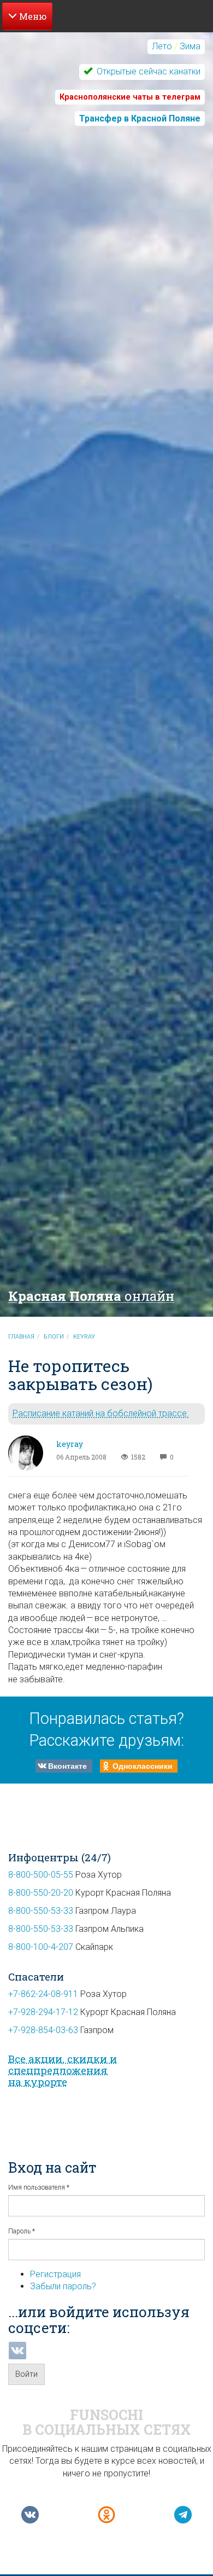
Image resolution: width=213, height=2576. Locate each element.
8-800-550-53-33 (41, 1911)
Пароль (22, 2231)
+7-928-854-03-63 (43, 2030)
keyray (84, 1337)
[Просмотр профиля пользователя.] (26, 1453)
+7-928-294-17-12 (43, 2012)
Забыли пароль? (63, 2286)
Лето (162, 46)
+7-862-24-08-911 (43, 1994)
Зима (190, 46)
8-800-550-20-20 (41, 1893)
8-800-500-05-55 (41, 1875)
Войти (26, 2374)
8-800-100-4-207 (41, 1947)
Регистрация (55, 2274)
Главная (21, 1337)
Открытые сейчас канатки (147, 71)
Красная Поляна (91, 1296)
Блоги (54, 1337)
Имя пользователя (39, 2187)
